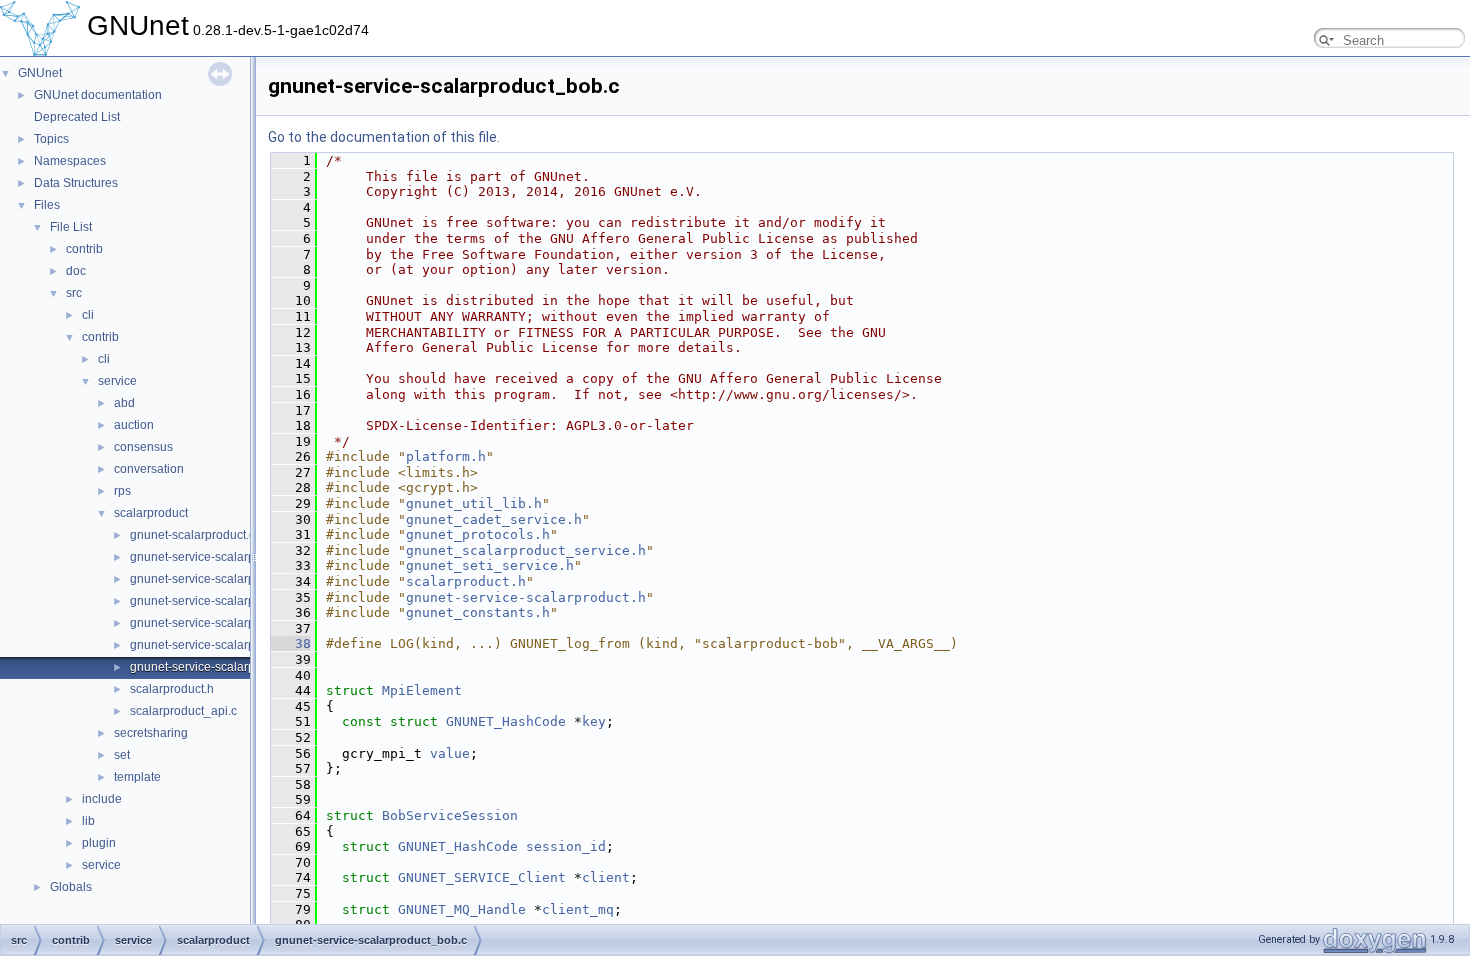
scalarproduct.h (172, 689)
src (74, 293)
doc (76, 271)
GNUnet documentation (98, 95)
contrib (84, 249)
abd (124, 403)
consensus (143, 447)
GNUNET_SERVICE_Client (482, 877)
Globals (71, 887)
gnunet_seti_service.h (490, 565)
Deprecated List (77, 117)
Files (47, 205)
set (122, 755)
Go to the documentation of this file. (384, 137)
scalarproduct (151, 513)
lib (88, 821)
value (450, 753)
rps (122, 491)
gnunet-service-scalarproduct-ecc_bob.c (239, 601)
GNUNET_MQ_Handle (462, 909)
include (102, 799)
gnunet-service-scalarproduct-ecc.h (226, 557)
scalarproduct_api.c (183, 711)
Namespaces (70, 161)
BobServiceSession (450, 815)
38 (291, 643)
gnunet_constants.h (478, 612)
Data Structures (76, 183)
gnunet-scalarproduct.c (192, 535)
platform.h (446, 456)
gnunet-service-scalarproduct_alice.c (230, 645)
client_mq (578, 909)
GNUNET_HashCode (506, 721)
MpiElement (422, 690)
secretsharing (151, 733)
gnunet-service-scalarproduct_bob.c (228, 667)
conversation (149, 469)
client (606, 877)
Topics (51, 139)
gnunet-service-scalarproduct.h (214, 623)
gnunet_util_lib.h (474, 503)
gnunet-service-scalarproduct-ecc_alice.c (242, 579)
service (117, 381)
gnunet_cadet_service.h (494, 519)
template (137, 777)
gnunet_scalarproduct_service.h (526, 550)
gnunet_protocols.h (478, 534)
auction (134, 425)
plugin (99, 843)
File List (71, 227)
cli (88, 315)
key (594, 721)
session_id (566, 846)
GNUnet (40, 73)
